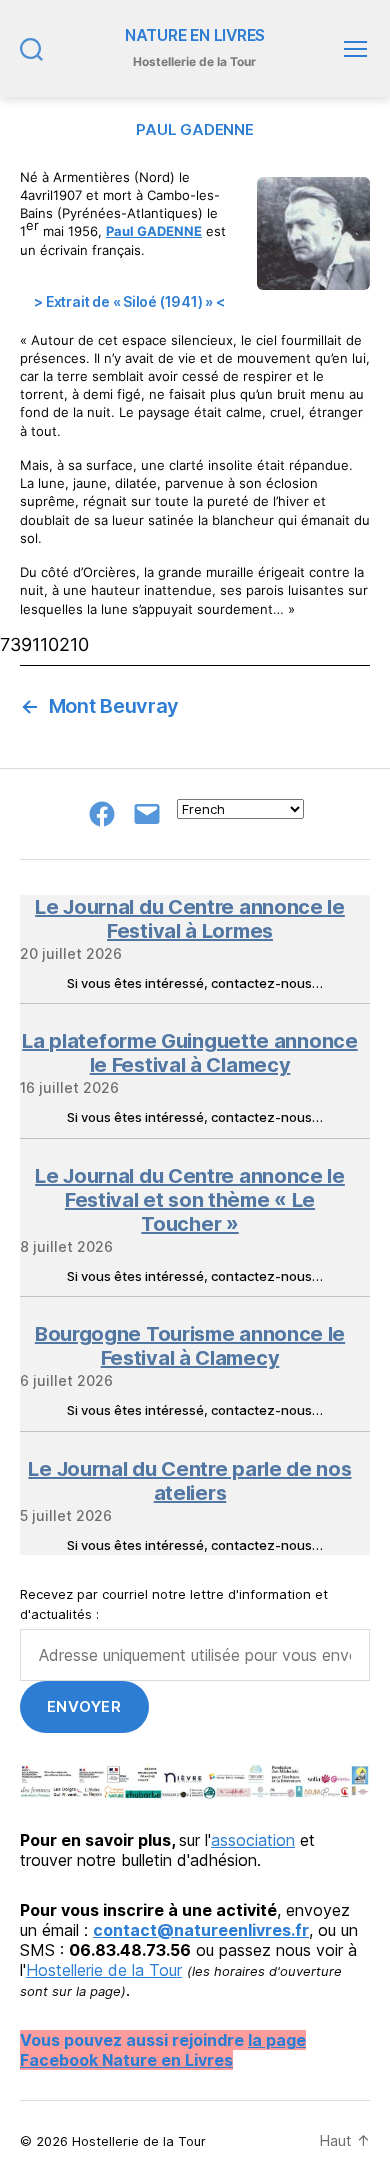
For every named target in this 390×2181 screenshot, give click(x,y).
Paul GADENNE (154, 231)
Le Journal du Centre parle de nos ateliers (189, 1481)
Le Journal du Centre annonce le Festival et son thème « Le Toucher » (190, 1200)
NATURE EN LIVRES (195, 36)
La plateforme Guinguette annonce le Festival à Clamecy (189, 1053)
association (253, 1840)
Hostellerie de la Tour (104, 1970)
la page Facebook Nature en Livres (163, 2050)
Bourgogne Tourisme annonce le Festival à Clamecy (190, 1346)
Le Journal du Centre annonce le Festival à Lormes (190, 919)
